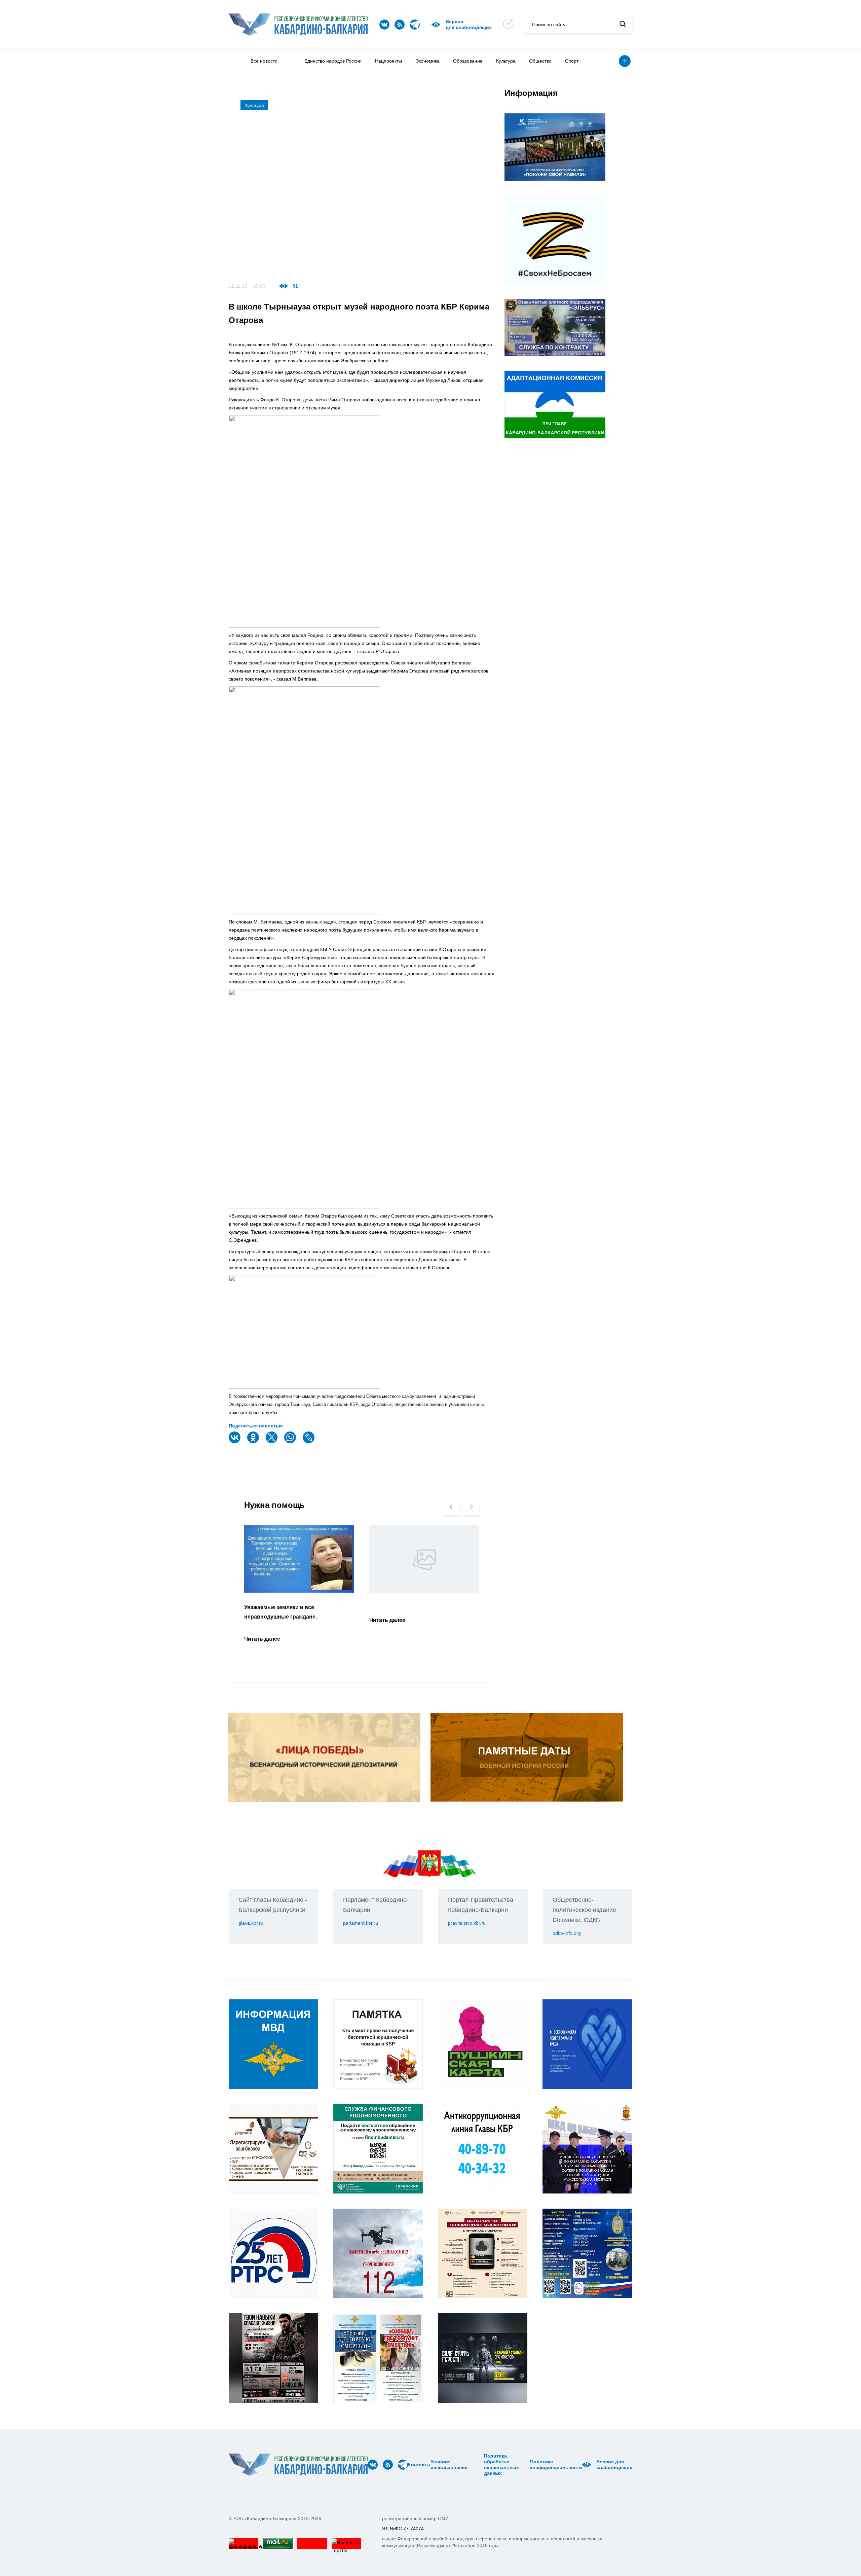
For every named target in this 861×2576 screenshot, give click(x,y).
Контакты (419, 2465)
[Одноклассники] (254, 1442)
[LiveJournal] (309, 1442)
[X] (272, 1442)
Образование (468, 61)
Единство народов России (333, 61)
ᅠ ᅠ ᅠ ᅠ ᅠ (470, 2465)
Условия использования (449, 2464)
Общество (540, 61)
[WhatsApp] (291, 1442)
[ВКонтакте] (235, 1442)
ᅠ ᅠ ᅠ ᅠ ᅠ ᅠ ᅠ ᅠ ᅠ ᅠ (478, 2465)
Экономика (427, 61)
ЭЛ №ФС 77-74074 (403, 2529)
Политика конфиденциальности (556, 2464)
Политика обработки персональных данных (501, 2464)
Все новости (264, 61)
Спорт (572, 61)
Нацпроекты (388, 61)
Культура (506, 61)
